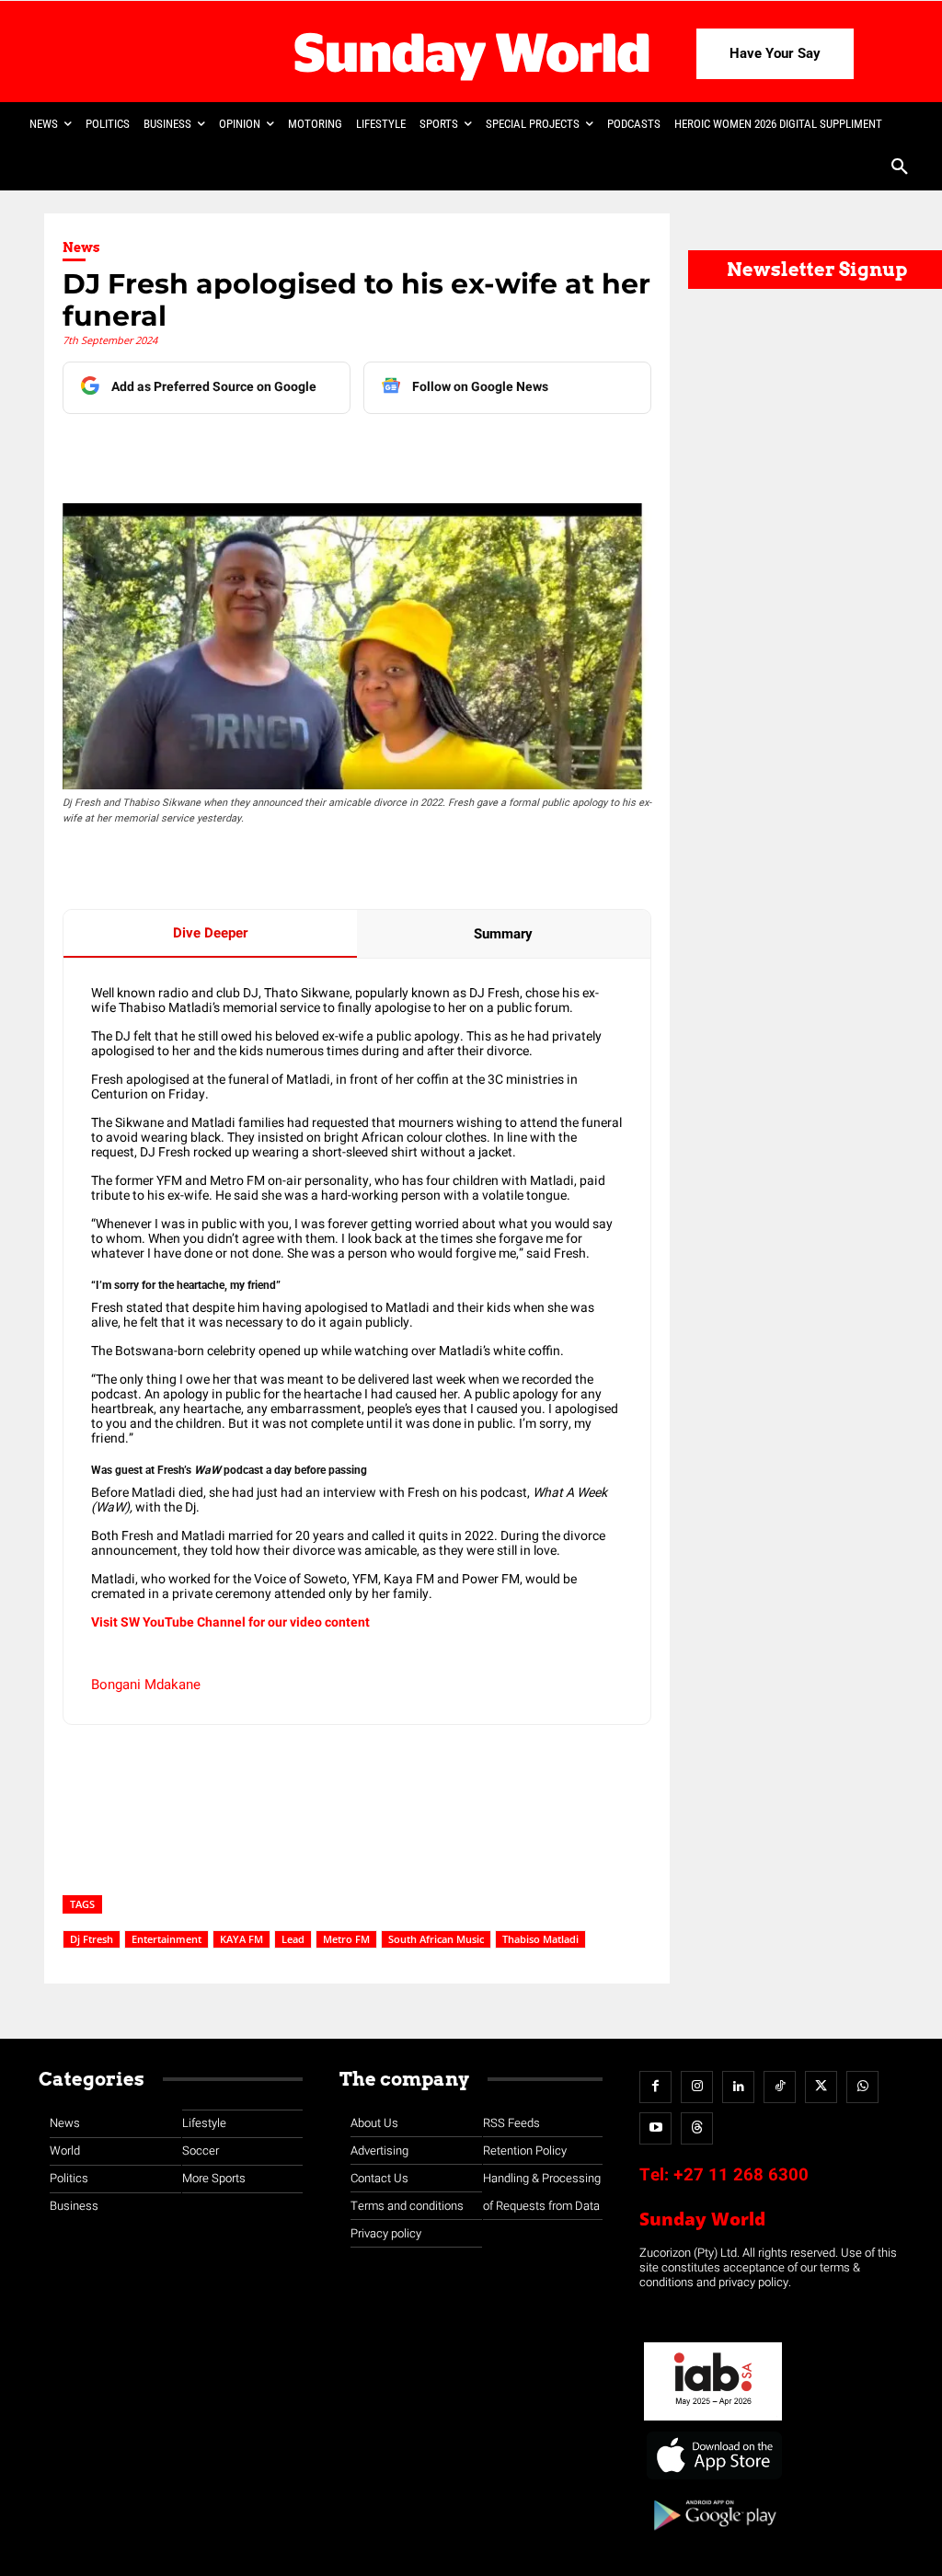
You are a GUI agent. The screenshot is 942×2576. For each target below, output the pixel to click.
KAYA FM (241, 1939)
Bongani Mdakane (146, 1685)
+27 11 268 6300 (741, 2175)
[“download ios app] (713, 2480)
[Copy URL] (404, 451)
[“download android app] (713, 2537)
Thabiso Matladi (540, 1939)
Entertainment (167, 1939)
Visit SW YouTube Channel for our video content (230, 1622)
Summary (503, 934)
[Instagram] (697, 2087)
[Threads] (697, 2128)
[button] (900, 168)
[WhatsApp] (362, 451)
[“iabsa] (713, 2421)
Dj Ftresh (92, 1939)
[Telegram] (319, 451)
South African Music (436, 1939)
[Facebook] (192, 451)
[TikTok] (780, 2087)
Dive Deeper (210, 933)
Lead (293, 1939)
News (81, 247)
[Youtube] (655, 2128)
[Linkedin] (235, 451)
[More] (447, 451)
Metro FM (346, 1939)
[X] (277, 451)
